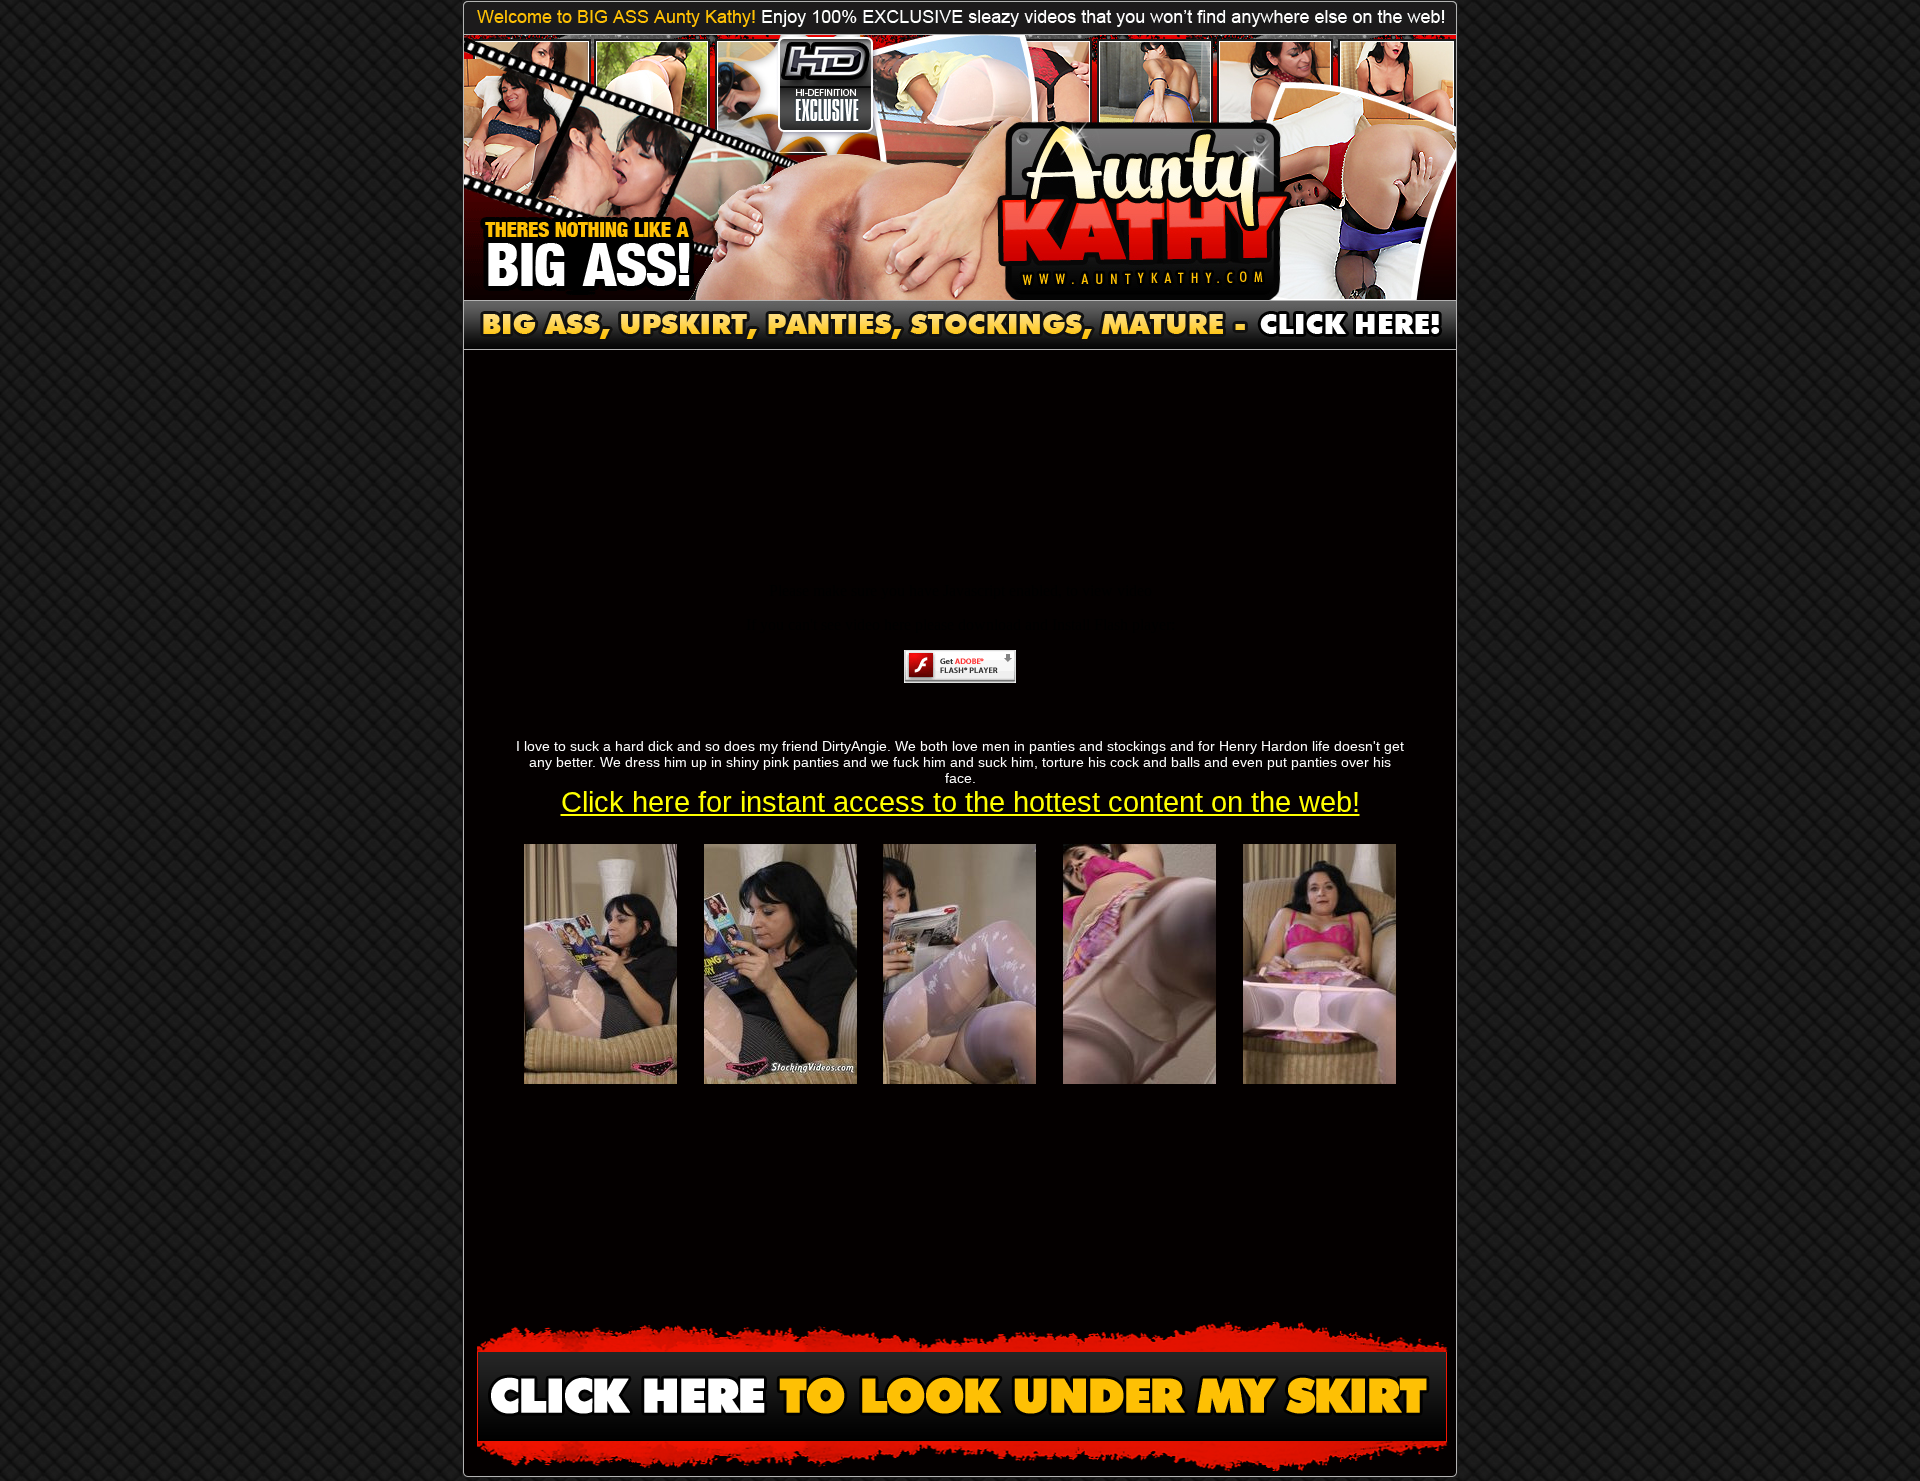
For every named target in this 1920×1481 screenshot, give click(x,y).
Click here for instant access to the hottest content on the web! (960, 802)
